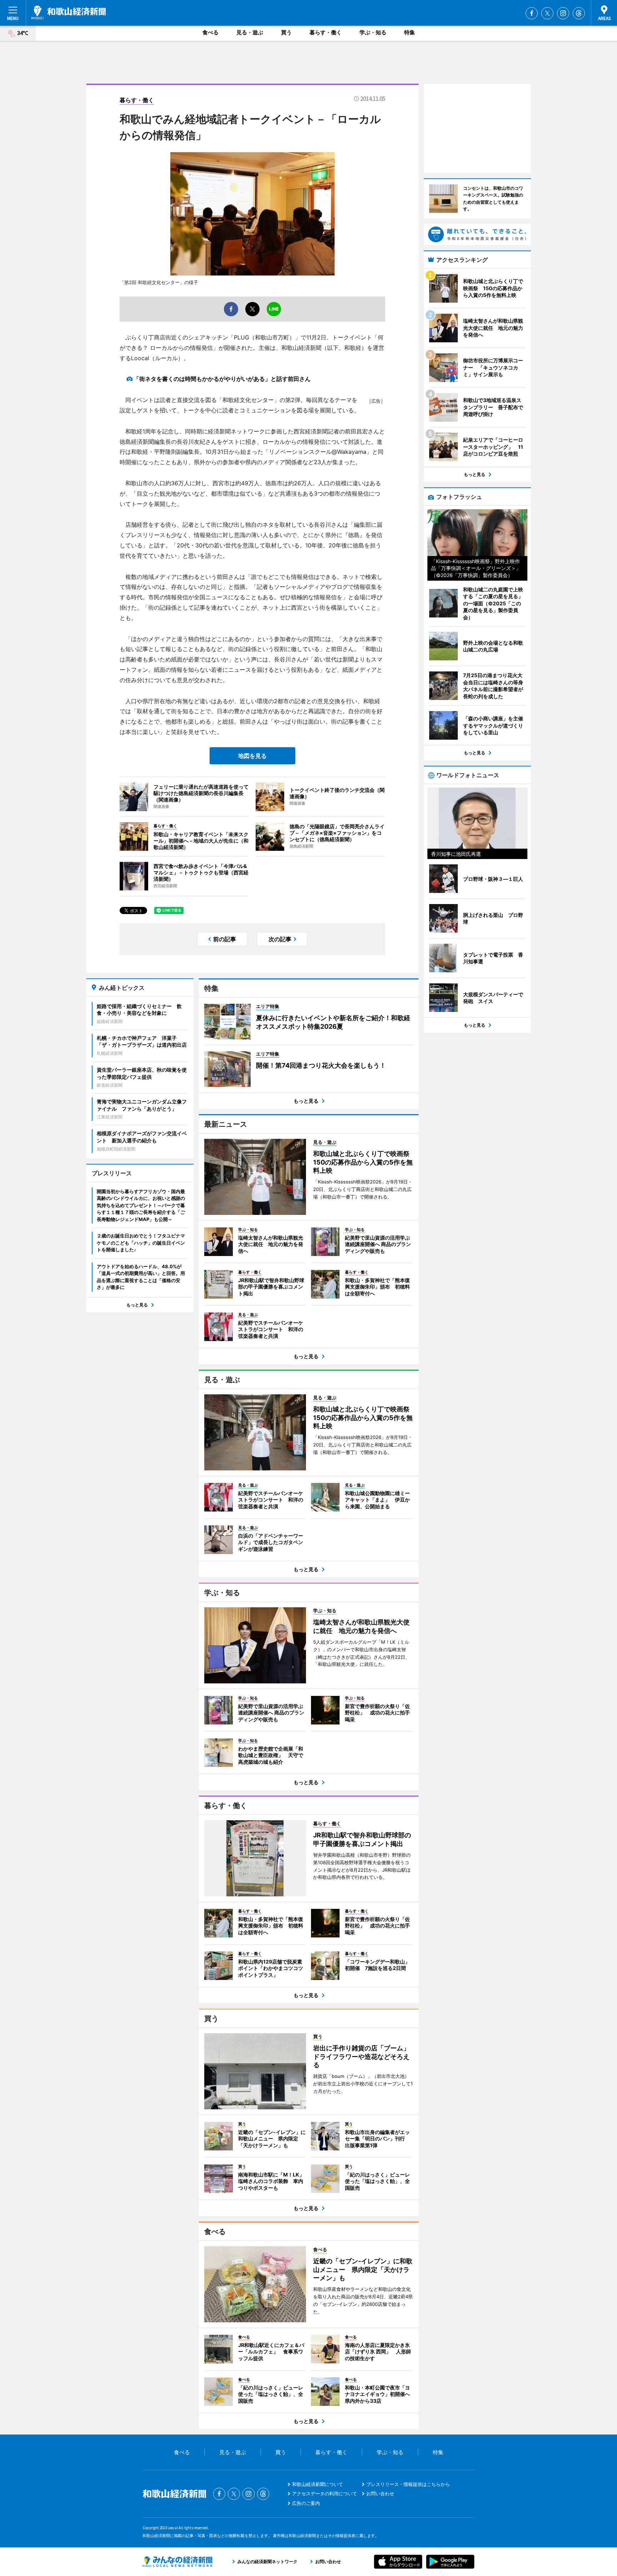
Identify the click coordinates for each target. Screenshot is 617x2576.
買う (286, 32)
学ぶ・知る (373, 32)
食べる (210, 32)
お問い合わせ (380, 2493)
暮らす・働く (326, 32)
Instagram (563, 13)
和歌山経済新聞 (69, 13)
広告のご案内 (306, 2503)
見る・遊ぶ (250, 32)
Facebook (532, 13)
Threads (579, 13)
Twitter (547, 13)
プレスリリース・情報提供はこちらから (408, 2484)
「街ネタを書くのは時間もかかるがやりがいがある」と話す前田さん (222, 379)
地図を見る (252, 756)
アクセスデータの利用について (325, 2493)
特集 (410, 32)
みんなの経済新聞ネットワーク (177, 2562)
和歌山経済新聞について (318, 2484)
